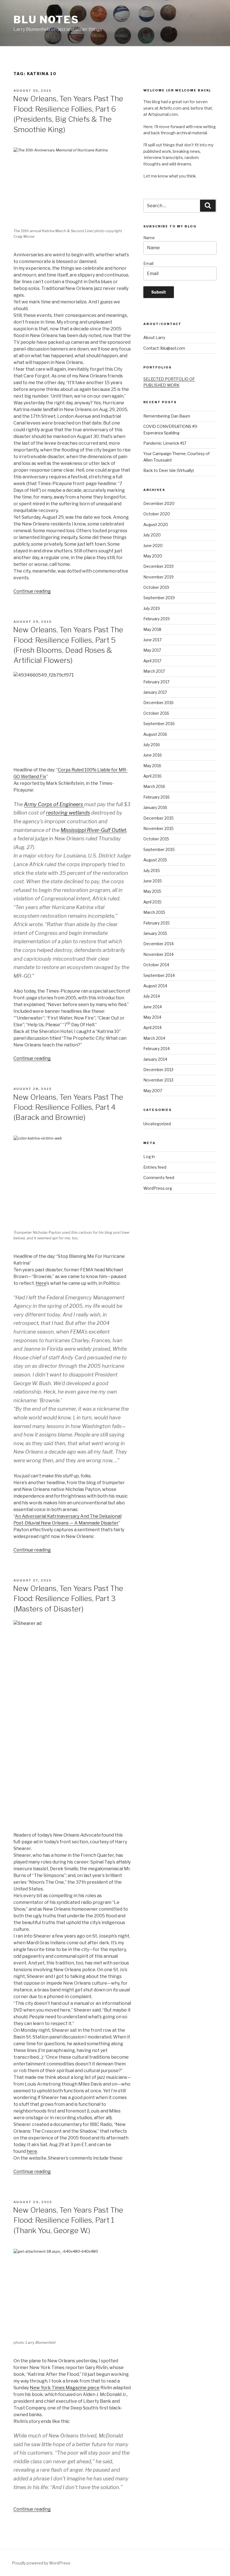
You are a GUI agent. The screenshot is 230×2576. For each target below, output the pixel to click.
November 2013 (158, 1080)
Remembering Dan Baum (167, 416)
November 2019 (158, 577)
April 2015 (152, 902)
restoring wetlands (68, 813)
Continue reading (32, 591)
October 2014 (156, 965)
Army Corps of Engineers (54, 804)
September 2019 (159, 598)
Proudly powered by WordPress (41, 2563)
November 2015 (158, 828)
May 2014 (152, 1017)
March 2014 (154, 1038)
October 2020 (157, 514)
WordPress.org (158, 1188)
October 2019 (156, 587)
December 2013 (158, 1070)
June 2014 (153, 1007)
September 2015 (159, 849)
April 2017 (152, 661)
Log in (149, 1156)
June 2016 (153, 755)
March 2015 (154, 912)
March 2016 (154, 786)
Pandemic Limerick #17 (165, 443)
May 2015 (152, 891)
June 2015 (153, 881)
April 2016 (152, 776)
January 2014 (155, 1059)
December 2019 (158, 566)
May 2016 (152, 766)
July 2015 (152, 870)
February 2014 (157, 1049)
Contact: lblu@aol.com (164, 348)
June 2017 (152, 640)
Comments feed (159, 1178)
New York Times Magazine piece (65, 2388)
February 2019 (157, 619)
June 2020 (153, 546)
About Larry (154, 337)
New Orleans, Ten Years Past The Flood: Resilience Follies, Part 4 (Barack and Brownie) (68, 1107)
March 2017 (154, 671)
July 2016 (152, 745)
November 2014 (158, 954)
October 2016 (156, 713)
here (32, 2151)
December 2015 (158, 818)
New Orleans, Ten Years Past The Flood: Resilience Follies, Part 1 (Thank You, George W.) (68, 2220)
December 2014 (158, 944)
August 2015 (155, 860)
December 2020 (159, 503)
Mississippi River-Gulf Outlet (93, 830)
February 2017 (156, 682)
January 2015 (155, 933)
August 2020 (156, 524)
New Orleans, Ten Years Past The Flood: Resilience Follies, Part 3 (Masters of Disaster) (68, 1599)
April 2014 (152, 1028)
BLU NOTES (46, 20)
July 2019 (152, 608)
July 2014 (152, 996)
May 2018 (152, 629)
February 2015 (157, 923)
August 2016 (155, 734)
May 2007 (153, 1091)
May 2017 (152, 650)
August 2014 (155, 986)
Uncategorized (157, 1124)
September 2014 (159, 975)
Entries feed (155, 1167)
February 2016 (157, 797)
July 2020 (152, 535)
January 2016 (155, 807)
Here (41, 1283)
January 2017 (155, 692)
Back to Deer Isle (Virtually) (169, 470)
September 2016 (159, 724)
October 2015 (156, 839)
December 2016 (158, 703)
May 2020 (153, 556)
